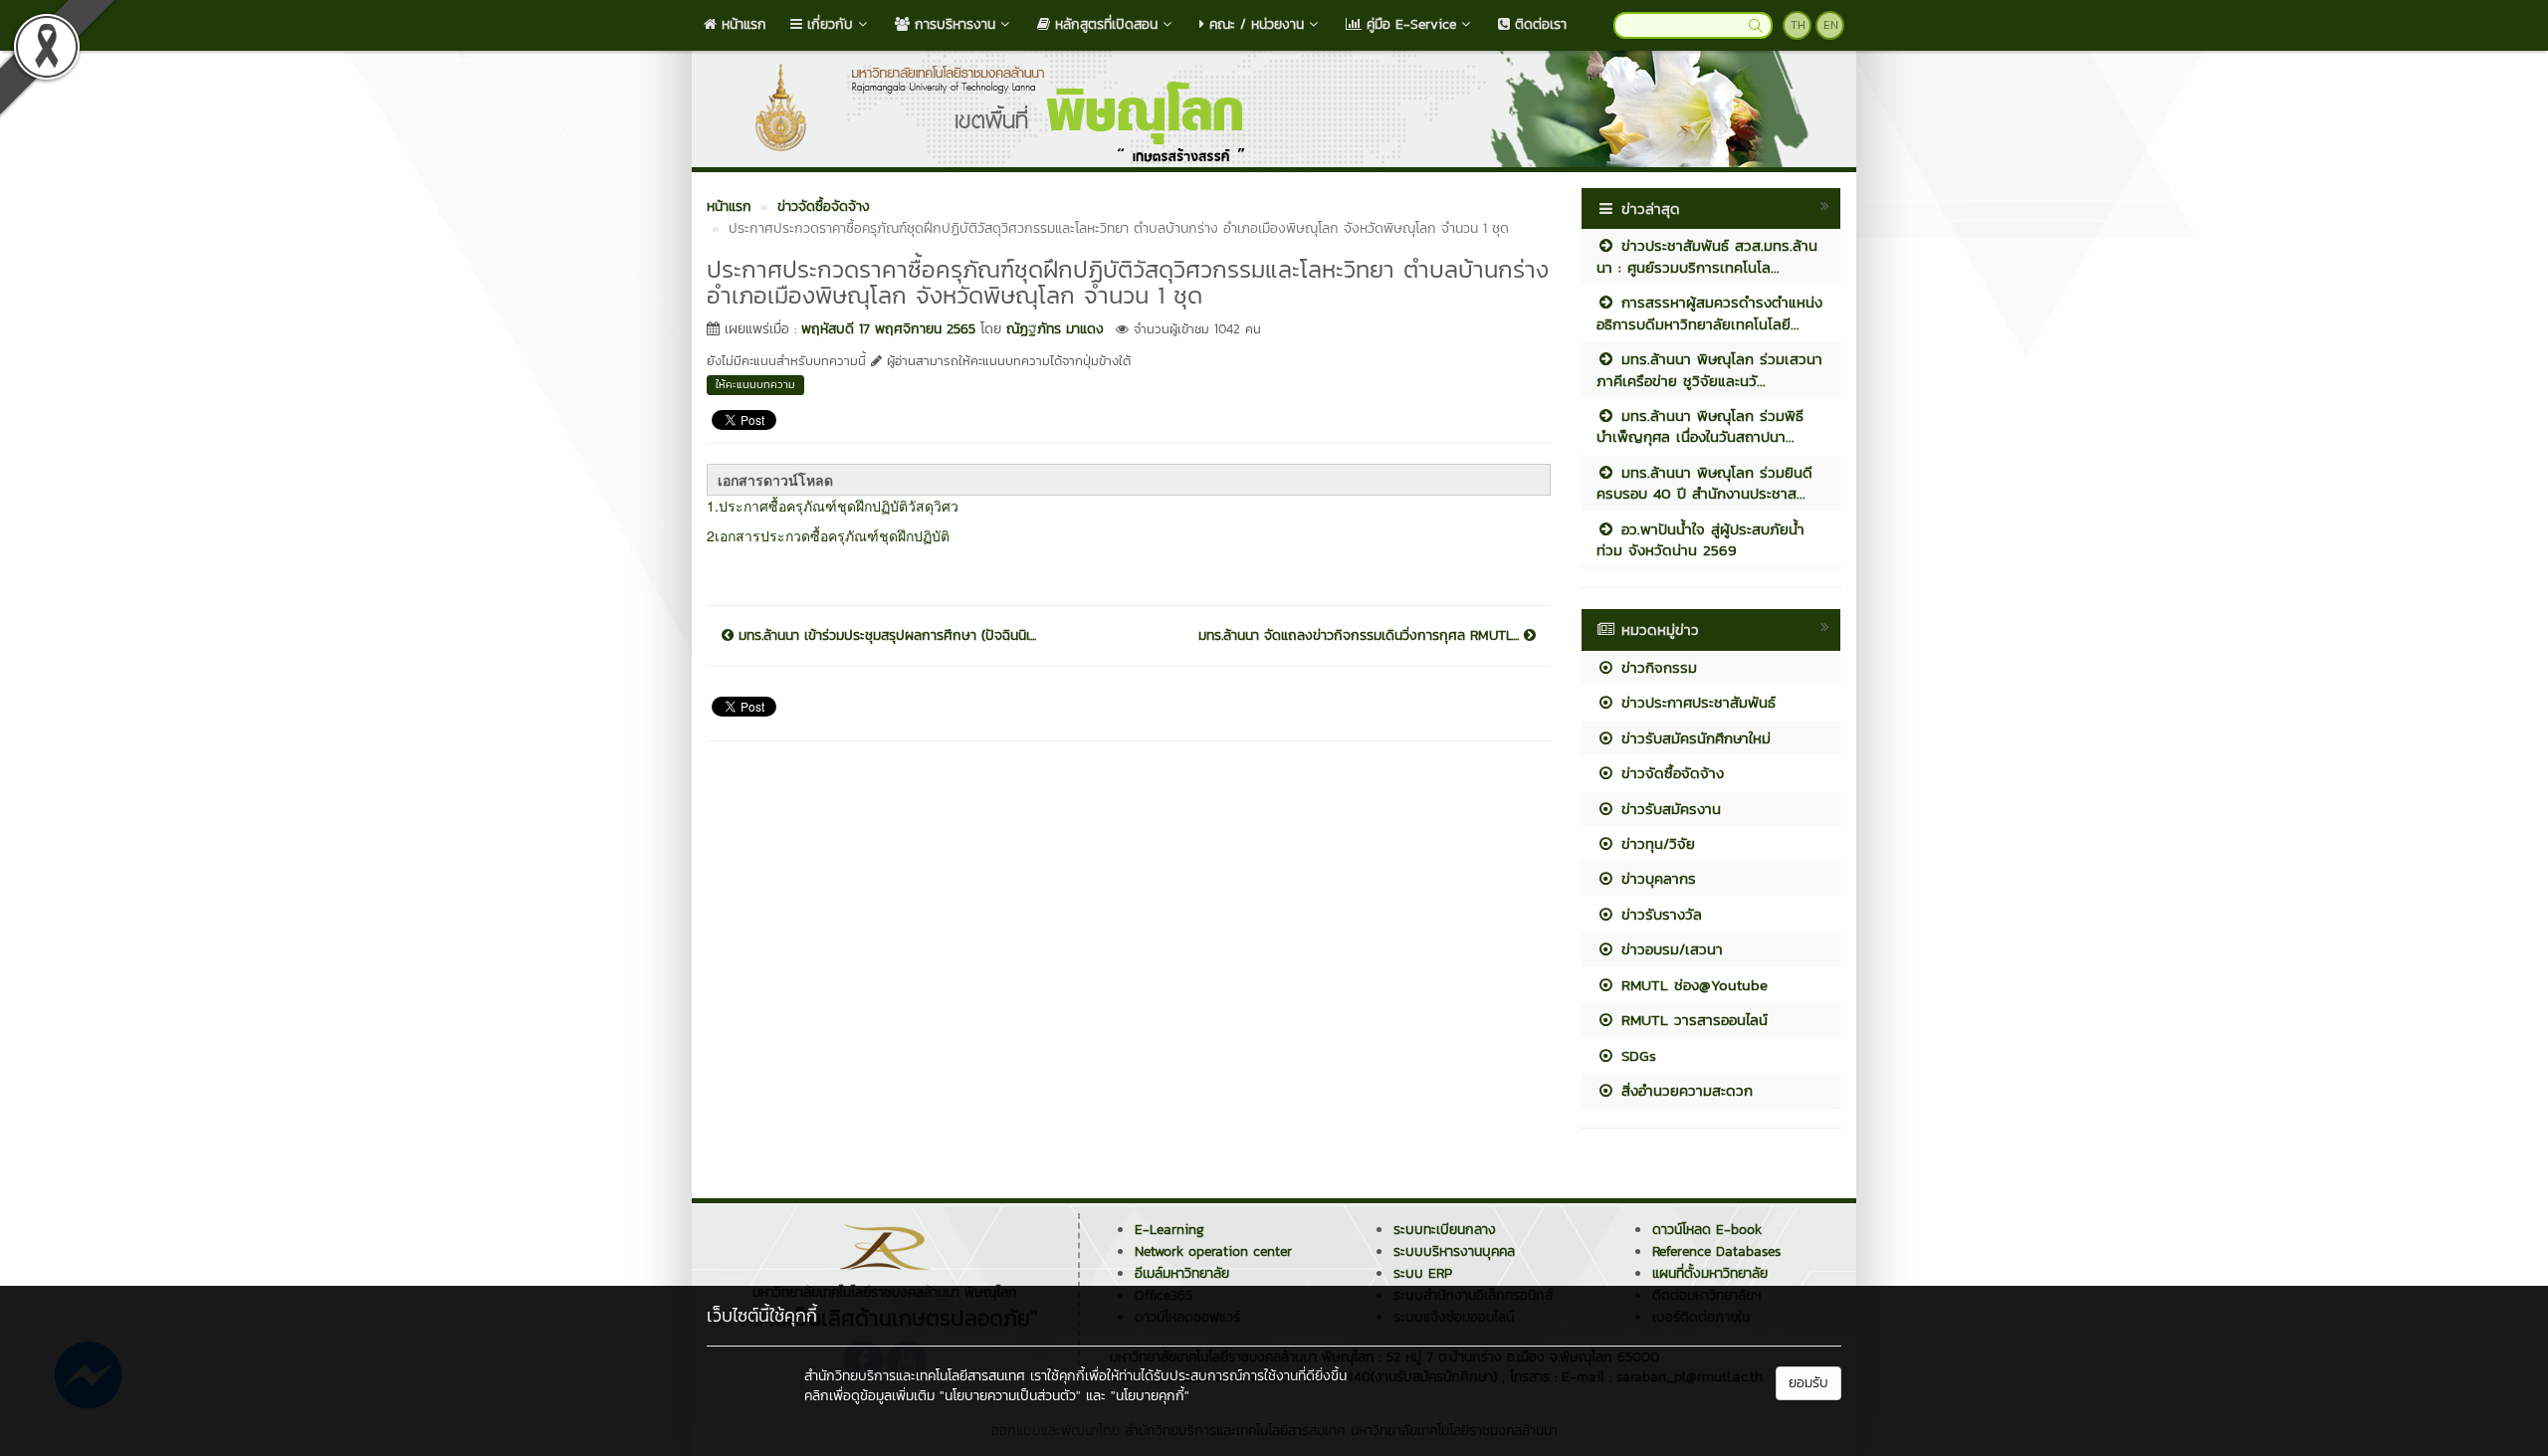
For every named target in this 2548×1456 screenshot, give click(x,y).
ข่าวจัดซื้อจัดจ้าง (1670, 773)
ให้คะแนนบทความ (755, 384)
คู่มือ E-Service (1409, 24)
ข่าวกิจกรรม (1656, 667)
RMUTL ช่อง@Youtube (1692, 985)
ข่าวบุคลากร (1656, 878)
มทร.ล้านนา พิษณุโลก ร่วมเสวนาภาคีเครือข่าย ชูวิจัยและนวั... (1709, 369)
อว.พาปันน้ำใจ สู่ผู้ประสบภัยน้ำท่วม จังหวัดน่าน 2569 (1700, 539)
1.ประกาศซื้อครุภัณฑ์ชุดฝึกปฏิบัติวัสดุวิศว (833, 506)
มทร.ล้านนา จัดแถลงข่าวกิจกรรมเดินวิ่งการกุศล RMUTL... (1361, 636)
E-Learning (1169, 1230)
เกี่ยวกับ (828, 24)
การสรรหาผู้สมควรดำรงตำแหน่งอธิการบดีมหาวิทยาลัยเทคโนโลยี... (1709, 312)
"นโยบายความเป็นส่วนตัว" (1010, 1396)
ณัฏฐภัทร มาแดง (1055, 329)
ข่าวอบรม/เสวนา (1669, 949)
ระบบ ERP (1423, 1273)
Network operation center (1213, 1251)
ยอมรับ (1808, 1383)
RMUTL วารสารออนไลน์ (1692, 1020)
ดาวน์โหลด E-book (1707, 1230)
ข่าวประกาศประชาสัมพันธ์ (1696, 702)
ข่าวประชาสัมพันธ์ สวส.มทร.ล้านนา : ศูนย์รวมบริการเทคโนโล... (1707, 256)
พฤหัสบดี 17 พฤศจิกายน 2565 (888, 329)
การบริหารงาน (953, 24)
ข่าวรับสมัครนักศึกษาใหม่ (1693, 738)
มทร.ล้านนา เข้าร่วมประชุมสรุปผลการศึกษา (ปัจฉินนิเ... (885, 636)
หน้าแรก (742, 24)
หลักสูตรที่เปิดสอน (1104, 24)
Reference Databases (1716, 1251)
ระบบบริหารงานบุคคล (1454, 1251)
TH (1798, 25)
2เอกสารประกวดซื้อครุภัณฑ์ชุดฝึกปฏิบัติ (828, 535)
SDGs (1636, 1055)
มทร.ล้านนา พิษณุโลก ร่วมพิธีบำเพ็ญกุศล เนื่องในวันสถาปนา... (1700, 426)
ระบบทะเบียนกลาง (1445, 1230)
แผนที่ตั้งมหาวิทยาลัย (1710, 1273)
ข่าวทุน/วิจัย (1655, 843)
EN (1831, 25)
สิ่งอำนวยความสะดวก (1684, 1090)
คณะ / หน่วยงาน (1254, 24)
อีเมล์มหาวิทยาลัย (1182, 1273)
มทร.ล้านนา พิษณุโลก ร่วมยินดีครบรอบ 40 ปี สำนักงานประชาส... (1704, 483)
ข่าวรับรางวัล (1659, 914)
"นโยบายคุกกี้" (1150, 1396)
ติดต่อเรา (1538, 24)
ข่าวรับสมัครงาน (1668, 809)
